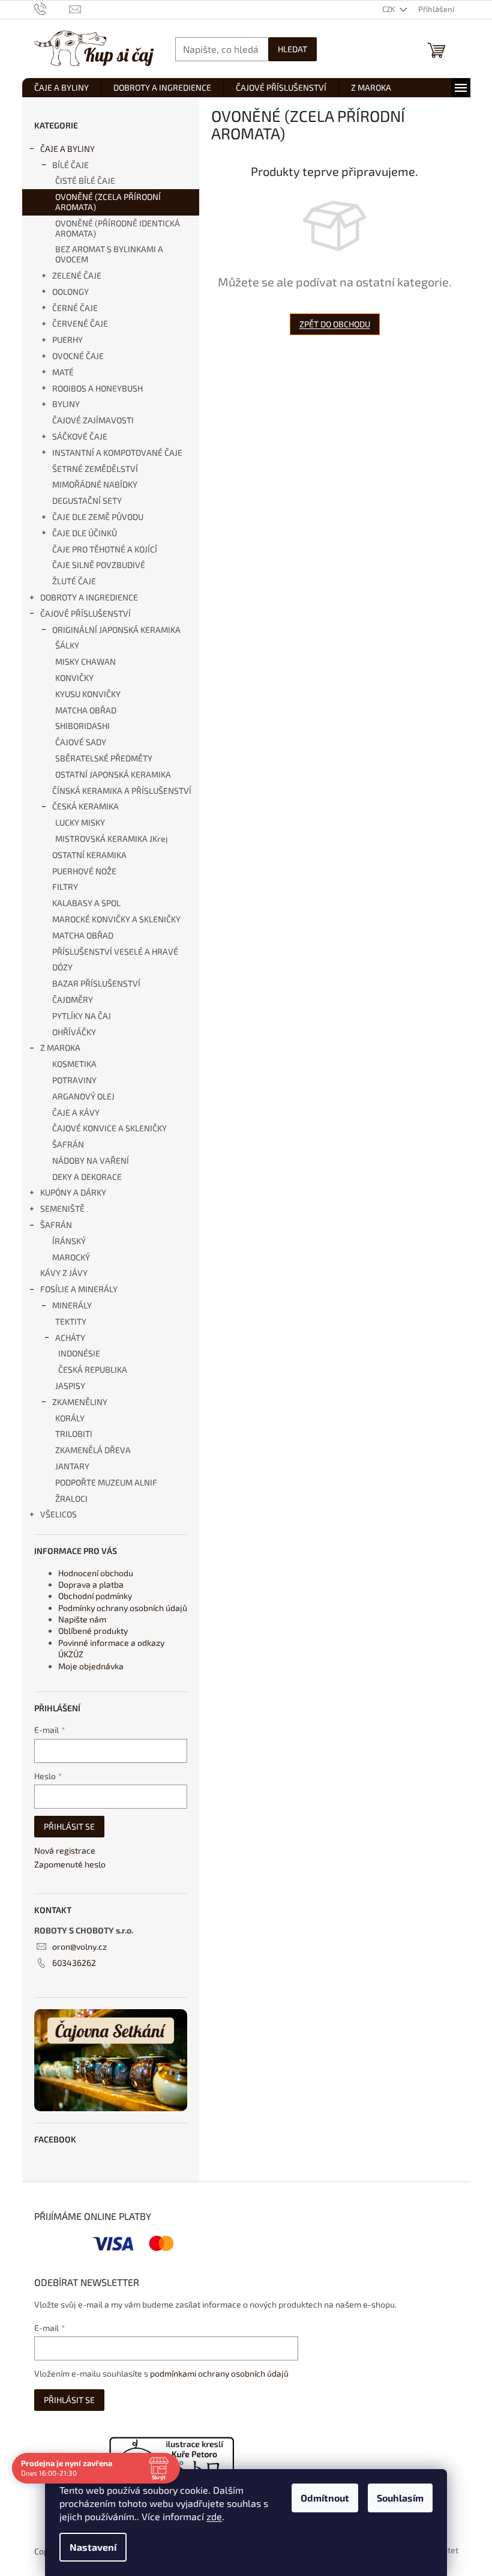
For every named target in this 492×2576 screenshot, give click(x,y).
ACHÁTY (70, 1338)
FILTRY (65, 887)
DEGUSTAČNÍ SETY (87, 500)
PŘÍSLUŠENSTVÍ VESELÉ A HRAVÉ (115, 951)
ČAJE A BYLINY (67, 149)
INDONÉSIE (79, 1353)
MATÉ (63, 372)
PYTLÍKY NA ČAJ (82, 1016)
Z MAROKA (60, 1048)
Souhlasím (400, 2498)
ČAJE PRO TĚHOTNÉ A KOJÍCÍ (105, 549)
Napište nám (82, 1619)
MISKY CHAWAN (85, 661)
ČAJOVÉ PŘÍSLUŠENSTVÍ (85, 613)
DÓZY (62, 967)
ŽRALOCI (71, 1498)
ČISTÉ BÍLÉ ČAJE (85, 180)
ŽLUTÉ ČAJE (74, 581)
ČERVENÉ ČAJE (80, 323)
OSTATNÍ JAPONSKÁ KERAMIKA (113, 774)
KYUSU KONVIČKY (88, 694)
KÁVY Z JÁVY (64, 1273)
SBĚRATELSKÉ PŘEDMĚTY (104, 758)
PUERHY (67, 340)
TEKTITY (71, 1321)
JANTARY (72, 1466)
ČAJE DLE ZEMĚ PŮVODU (98, 517)
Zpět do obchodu (335, 324)
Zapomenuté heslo (70, 1864)
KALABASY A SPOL (86, 903)
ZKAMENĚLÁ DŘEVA (93, 1450)
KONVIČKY (74, 678)
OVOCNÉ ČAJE (78, 356)
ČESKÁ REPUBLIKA (93, 1369)
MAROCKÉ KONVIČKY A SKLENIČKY (116, 919)
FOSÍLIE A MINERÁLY (79, 1289)
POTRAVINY (74, 1080)
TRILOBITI (74, 1434)
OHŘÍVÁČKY (74, 1032)
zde (214, 2516)
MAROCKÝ (71, 1257)
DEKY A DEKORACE (87, 1177)
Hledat (292, 49)
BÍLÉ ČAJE (70, 165)
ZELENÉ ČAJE (77, 275)
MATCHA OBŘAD (86, 710)
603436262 (74, 1963)
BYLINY (66, 404)
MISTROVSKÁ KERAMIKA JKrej (112, 839)
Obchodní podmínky (95, 1596)
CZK (390, 9)
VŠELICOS (58, 1514)
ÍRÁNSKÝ (69, 1241)
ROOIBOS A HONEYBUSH (97, 388)
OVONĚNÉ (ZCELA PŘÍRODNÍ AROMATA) (108, 202)
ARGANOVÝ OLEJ (83, 1096)
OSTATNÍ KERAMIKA (89, 855)
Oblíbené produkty (93, 1631)
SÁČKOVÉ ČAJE (80, 436)
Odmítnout (325, 2498)
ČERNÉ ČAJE (75, 308)
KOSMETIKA (74, 1064)
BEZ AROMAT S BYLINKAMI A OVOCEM (109, 254)
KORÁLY (70, 1418)
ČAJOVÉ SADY (81, 742)
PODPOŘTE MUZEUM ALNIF (106, 1482)
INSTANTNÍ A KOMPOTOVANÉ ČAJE (117, 452)
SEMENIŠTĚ (62, 1208)
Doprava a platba (91, 1584)
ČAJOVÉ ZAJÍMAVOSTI (93, 420)
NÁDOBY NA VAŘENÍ (91, 1160)
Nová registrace (65, 1850)
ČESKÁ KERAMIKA (85, 806)
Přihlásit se (69, 1826)
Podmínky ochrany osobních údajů (123, 1608)
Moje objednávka (91, 1666)
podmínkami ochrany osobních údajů (219, 2373)
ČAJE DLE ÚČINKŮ (85, 533)
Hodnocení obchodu (96, 1573)
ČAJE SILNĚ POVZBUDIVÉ (99, 565)
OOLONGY (70, 292)
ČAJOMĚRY (73, 999)
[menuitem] (61, 88)
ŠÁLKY (67, 645)
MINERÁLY (72, 1305)
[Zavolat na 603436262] (52, 8)
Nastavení (93, 2547)
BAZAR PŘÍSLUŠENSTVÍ (96, 983)
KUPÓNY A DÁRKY (73, 1192)
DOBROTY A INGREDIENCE (89, 597)
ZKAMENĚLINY (80, 1402)
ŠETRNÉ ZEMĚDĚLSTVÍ (95, 469)
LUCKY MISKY (80, 822)
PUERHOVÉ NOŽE (84, 871)
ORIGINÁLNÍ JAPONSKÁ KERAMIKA (116, 630)
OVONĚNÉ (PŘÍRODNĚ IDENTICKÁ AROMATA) (118, 228)
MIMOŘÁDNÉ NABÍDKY (95, 484)
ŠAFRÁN (68, 1144)
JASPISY (70, 1386)
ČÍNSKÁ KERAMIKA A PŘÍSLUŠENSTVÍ (122, 791)
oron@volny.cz (79, 1946)
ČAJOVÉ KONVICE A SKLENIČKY (109, 1128)
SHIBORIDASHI (82, 726)
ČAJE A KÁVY (76, 1112)
